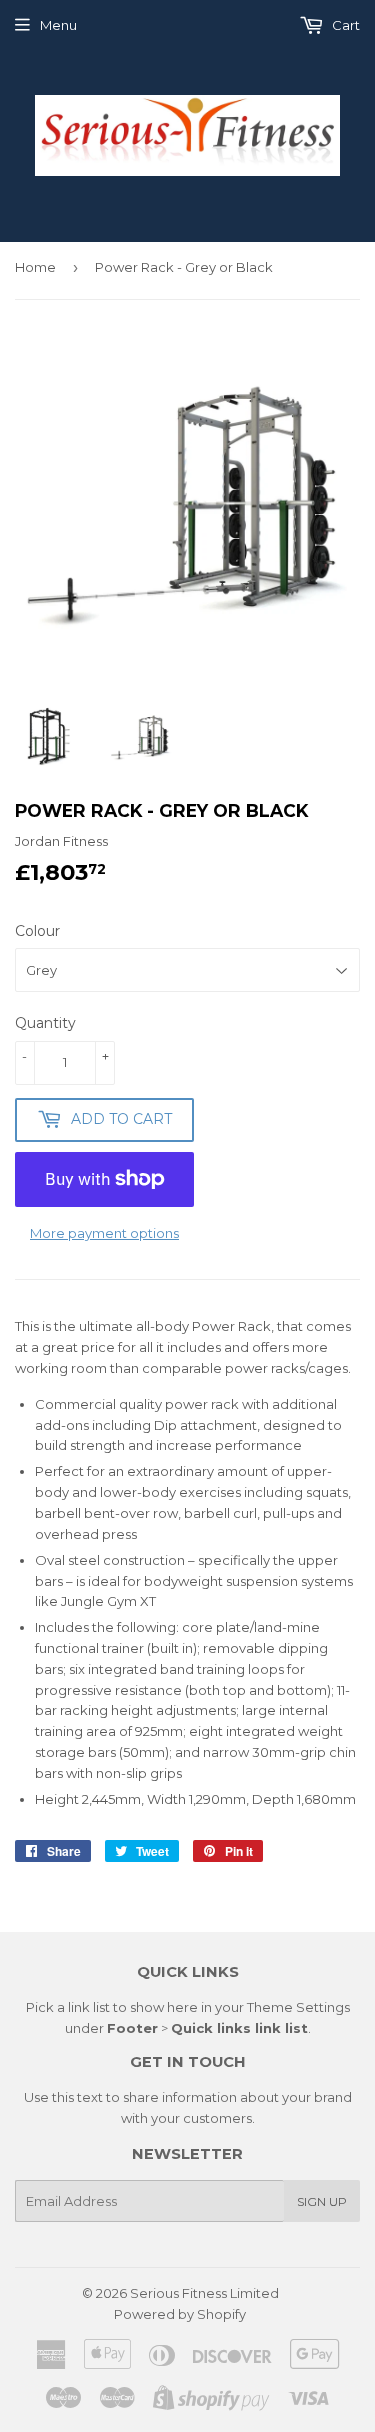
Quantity (45, 1023)
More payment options (104, 1233)
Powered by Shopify (180, 2314)
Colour (37, 931)
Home (35, 267)
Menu (58, 25)
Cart (344, 25)
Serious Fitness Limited (204, 2293)
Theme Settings (298, 2007)
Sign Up (322, 2201)
